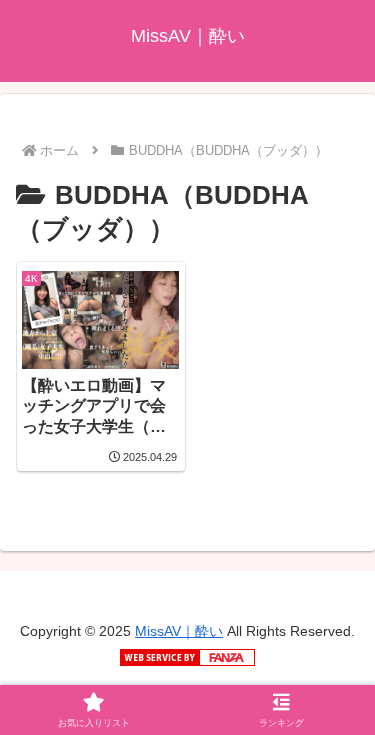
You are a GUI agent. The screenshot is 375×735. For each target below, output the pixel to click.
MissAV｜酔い (179, 631)
